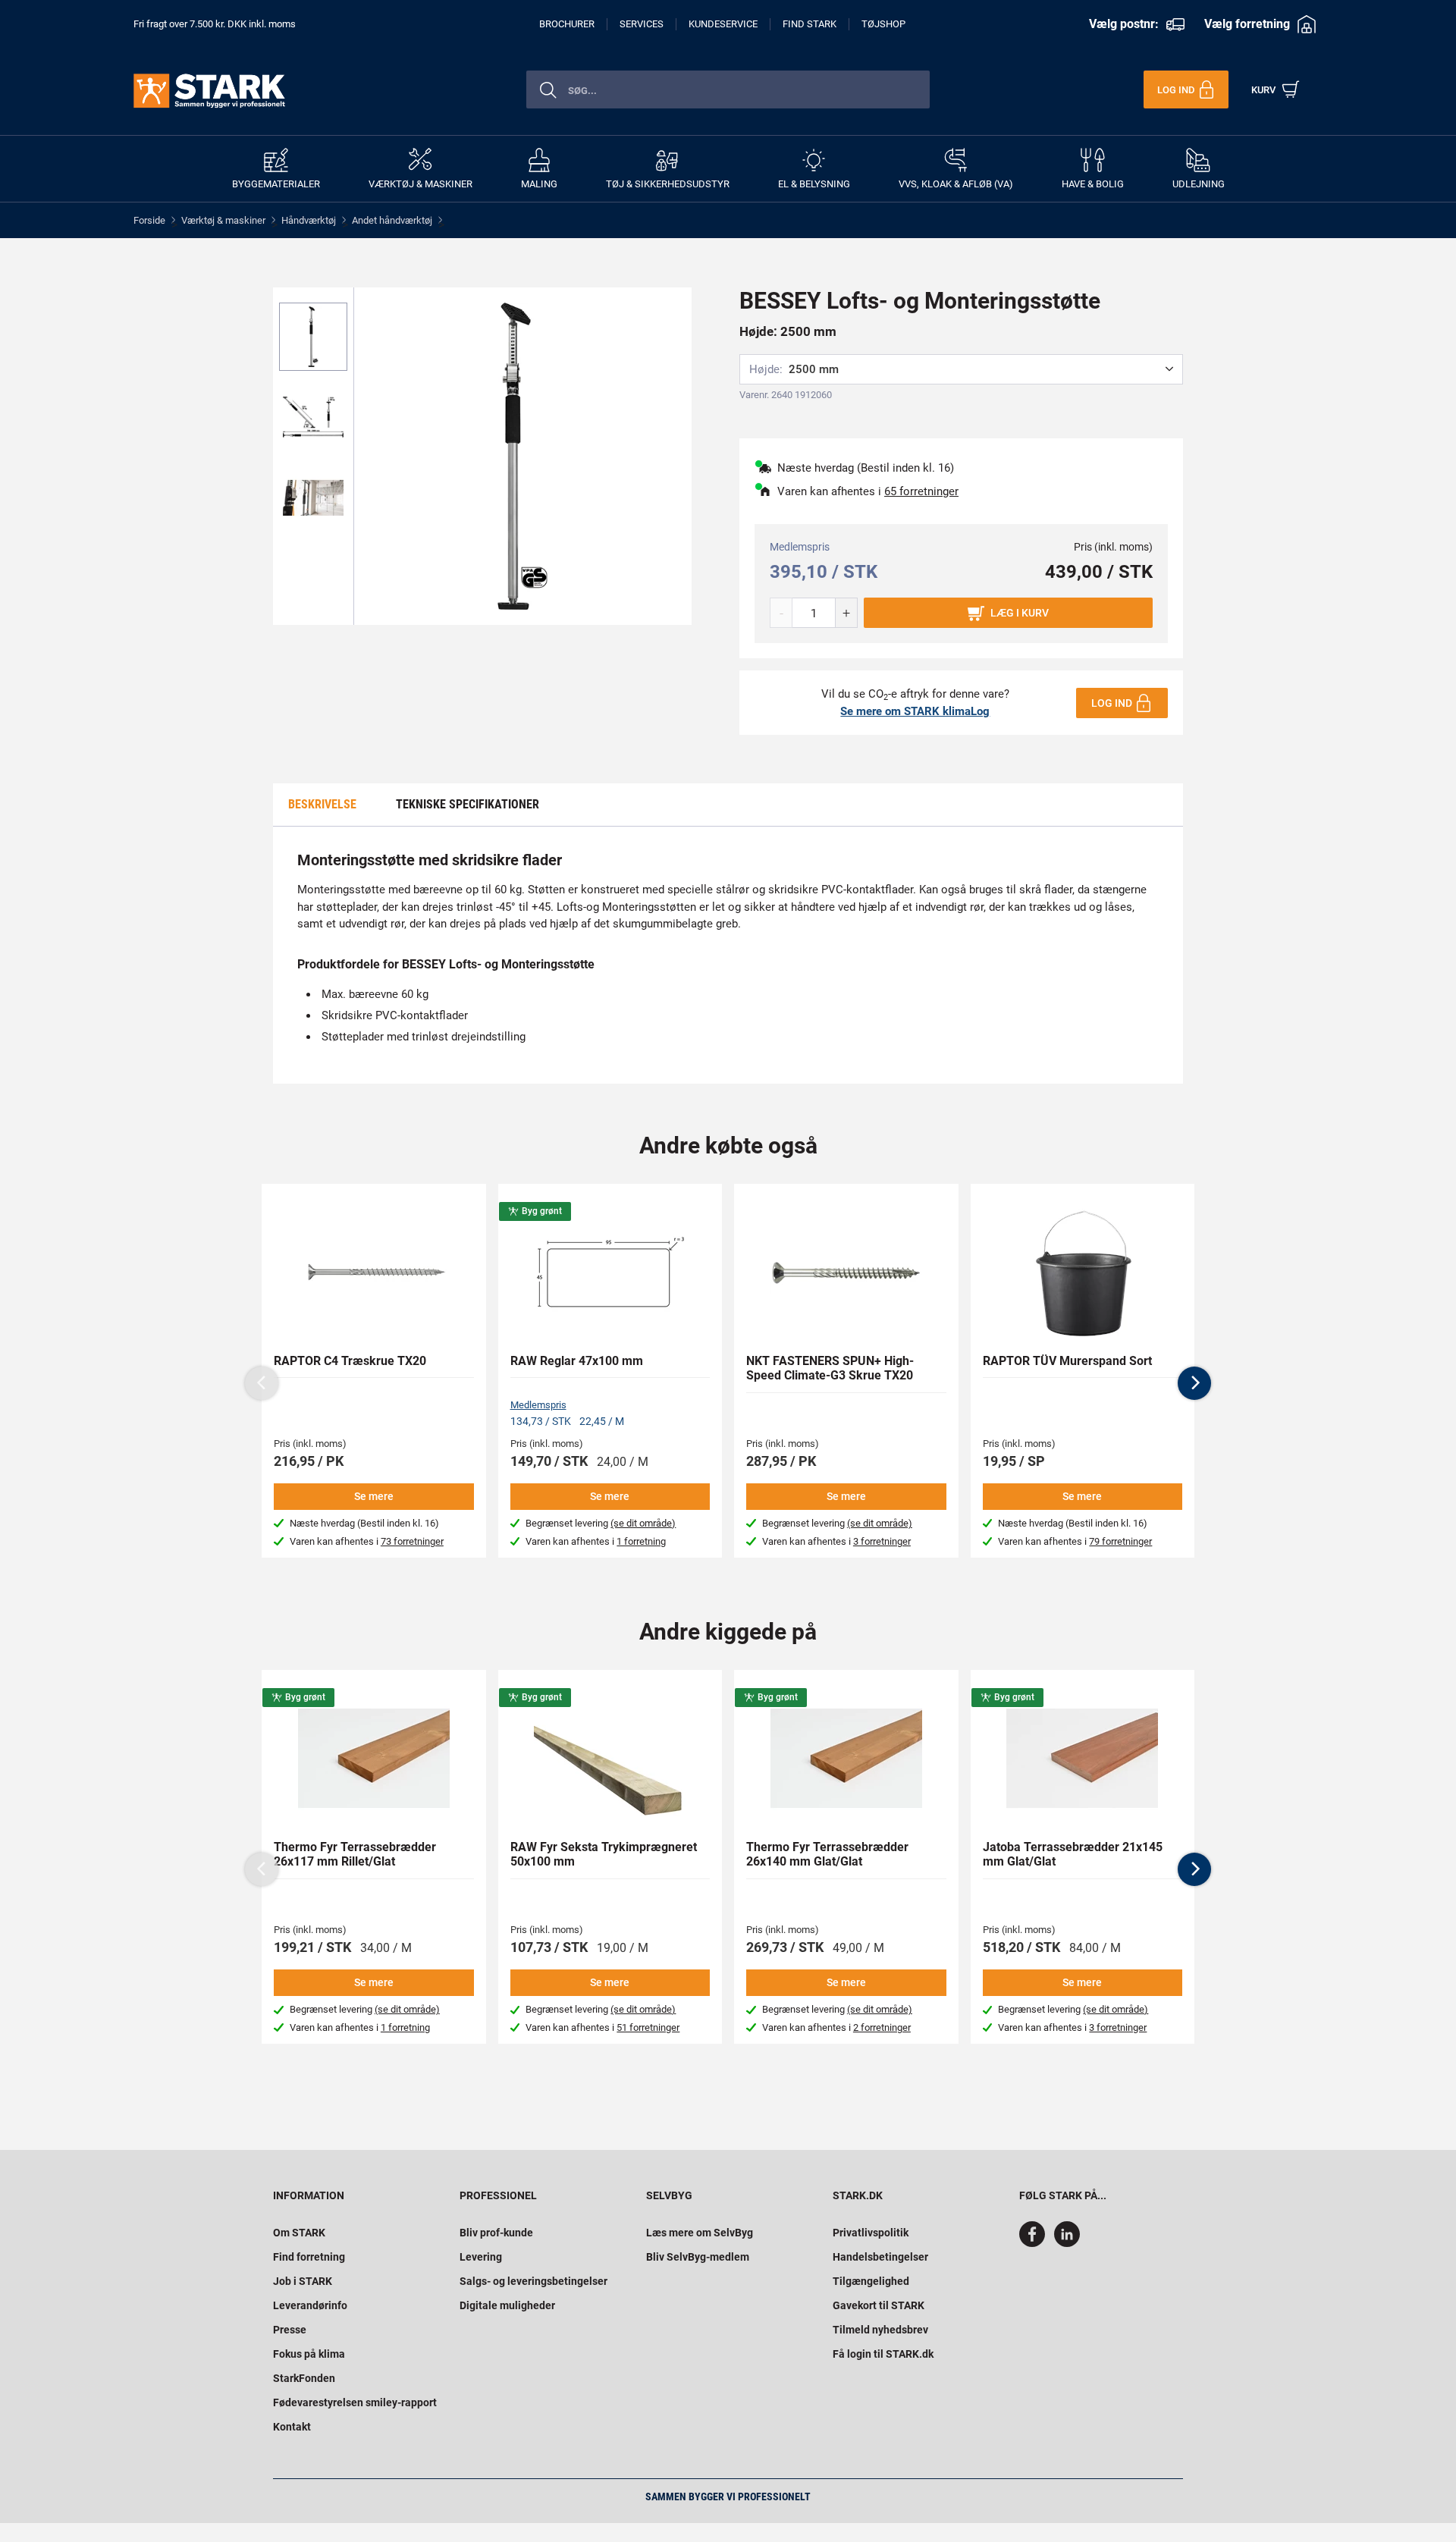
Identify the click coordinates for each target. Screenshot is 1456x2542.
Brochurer (567, 24)
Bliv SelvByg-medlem (698, 2257)
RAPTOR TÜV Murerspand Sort (1067, 1361)
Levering (481, 2257)
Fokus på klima (309, 2354)
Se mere (374, 1496)
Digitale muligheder (507, 2305)
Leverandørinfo (310, 2305)
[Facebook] (1035, 2243)
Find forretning (309, 2257)
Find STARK (810, 24)
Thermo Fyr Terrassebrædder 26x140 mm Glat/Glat (827, 1854)
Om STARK (299, 2233)
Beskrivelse (322, 804)
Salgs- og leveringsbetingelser (533, 2281)
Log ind (1112, 703)
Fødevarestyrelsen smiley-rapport (355, 2402)
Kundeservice (723, 24)
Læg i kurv (1020, 613)
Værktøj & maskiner (223, 220)
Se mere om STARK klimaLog (915, 711)
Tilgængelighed (871, 2281)
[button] (1194, 1383)
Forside (149, 220)
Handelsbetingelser (880, 2257)
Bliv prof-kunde (496, 2233)
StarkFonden (304, 2378)
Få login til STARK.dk (883, 2354)
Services (642, 24)
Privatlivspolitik (871, 2233)
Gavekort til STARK (879, 2305)
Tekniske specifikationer (468, 804)
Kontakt (292, 2427)
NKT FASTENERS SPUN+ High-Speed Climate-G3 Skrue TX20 (830, 1368)
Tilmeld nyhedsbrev (880, 2330)
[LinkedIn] (1067, 2243)
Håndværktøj (309, 220)
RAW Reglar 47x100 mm (577, 1361)
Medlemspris (538, 1405)
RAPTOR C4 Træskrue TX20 (350, 1361)
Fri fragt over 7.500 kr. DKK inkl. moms (215, 24)
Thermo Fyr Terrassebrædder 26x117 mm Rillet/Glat (355, 1854)
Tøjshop (883, 24)
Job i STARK (303, 2281)
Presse (290, 2330)
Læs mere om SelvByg (700, 2233)
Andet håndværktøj (392, 220)
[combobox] (728, 89)
